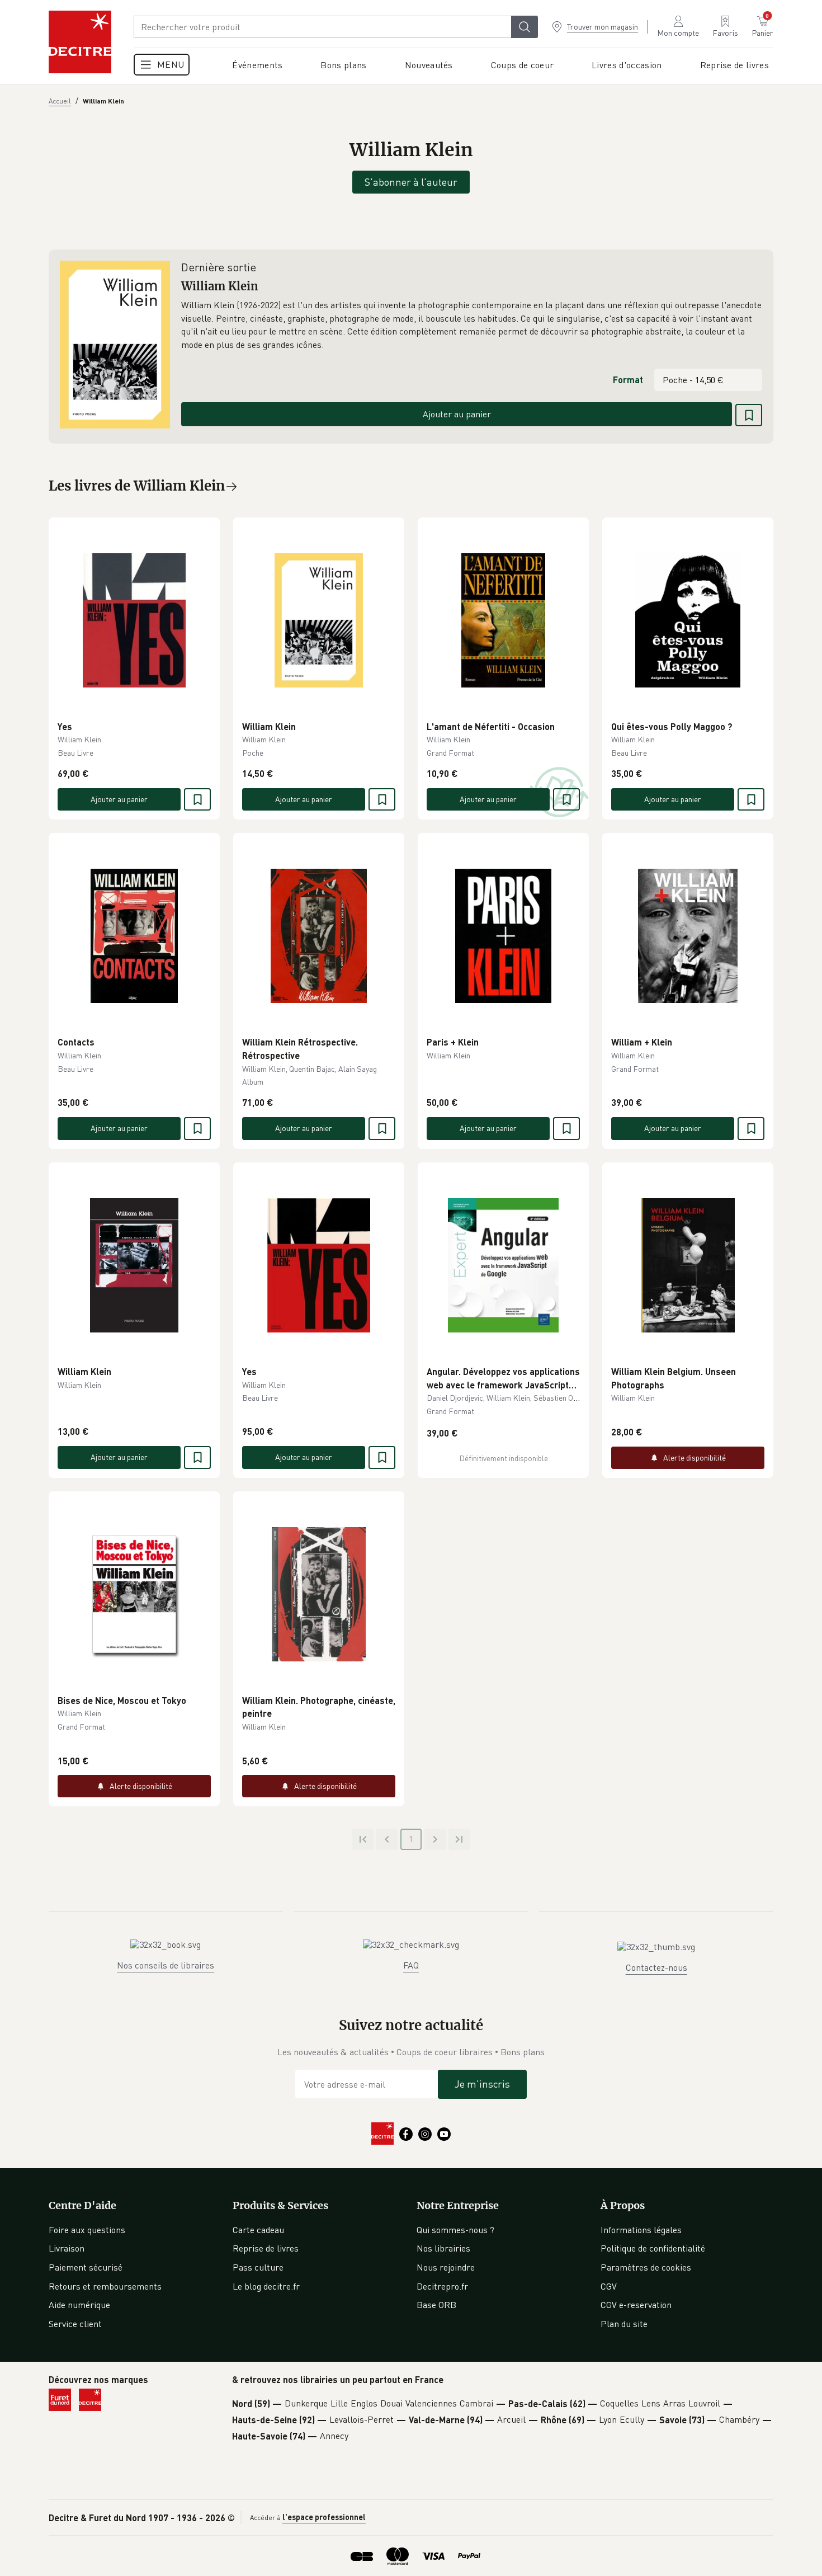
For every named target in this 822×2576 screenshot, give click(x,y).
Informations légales (641, 2230)
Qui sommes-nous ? (455, 2230)
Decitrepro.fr (442, 2286)
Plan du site (624, 2324)
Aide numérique (79, 2305)
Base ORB (436, 2305)
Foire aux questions (87, 2230)
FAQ (411, 1965)
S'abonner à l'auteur (411, 182)
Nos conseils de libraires (166, 1965)
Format (628, 380)
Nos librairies (443, 2248)
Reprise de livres (266, 2248)
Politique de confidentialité (653, 2248)
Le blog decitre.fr (266, 2286)
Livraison (67, 2248)
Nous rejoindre (446, 2267)
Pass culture (258, 2267)
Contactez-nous (656, 1967)
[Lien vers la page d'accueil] (80, 42)
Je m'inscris (482, 2084)
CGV (609, 2286)
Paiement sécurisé (86, 2267)
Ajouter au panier (457, 414)
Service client (75, 2324)
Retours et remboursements (105, 2286)
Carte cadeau (258, 2230)
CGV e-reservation (636, 2305)
